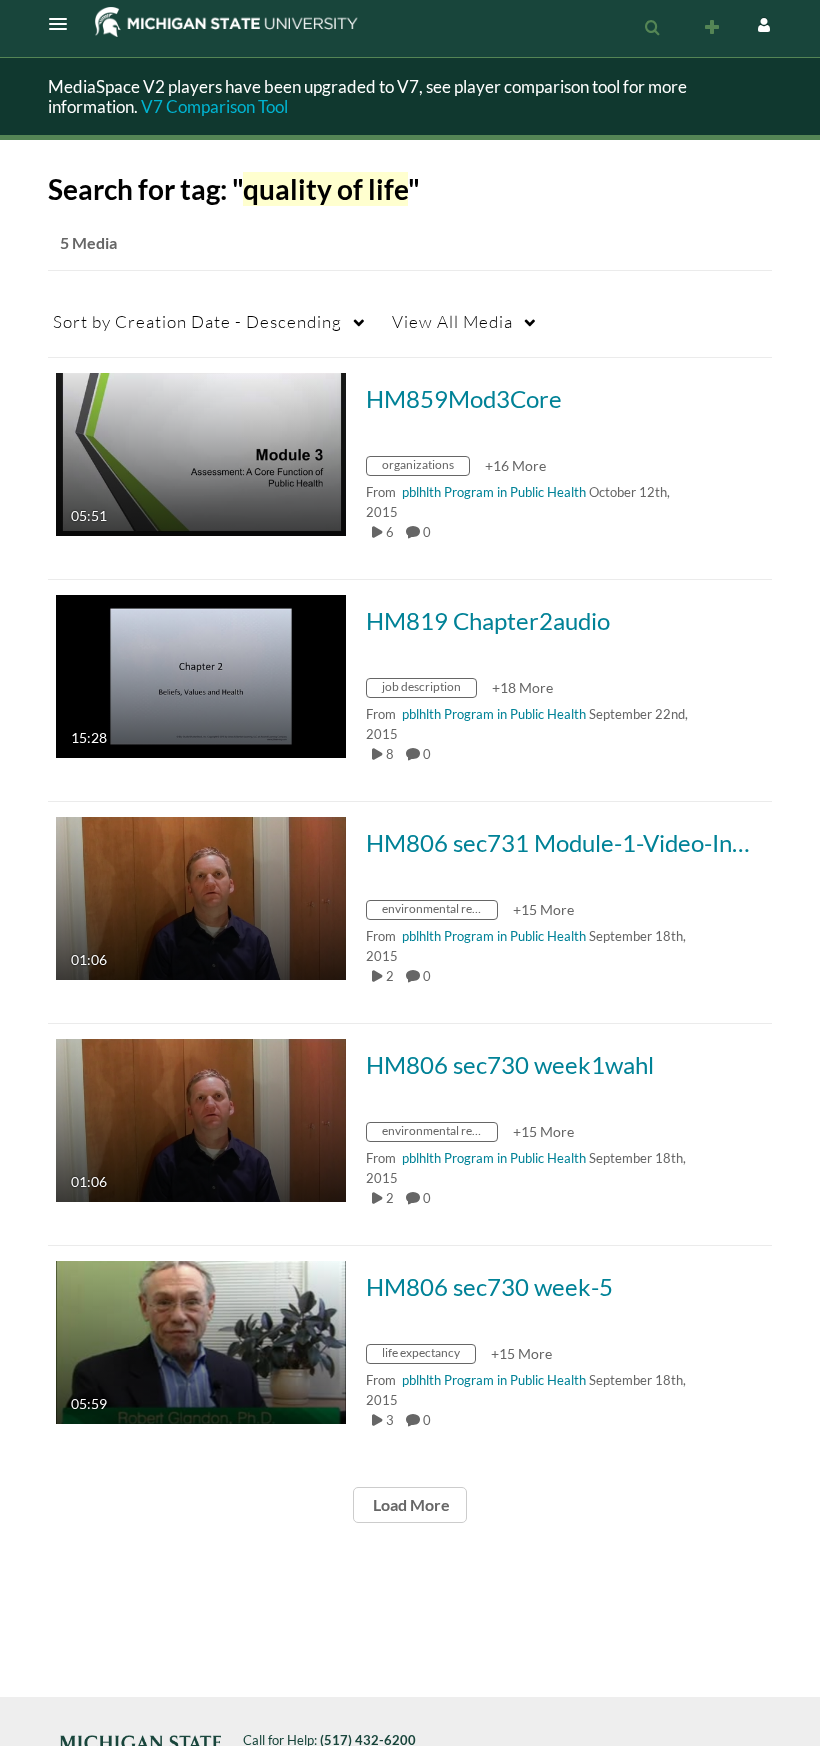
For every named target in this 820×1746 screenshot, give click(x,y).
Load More (410, 1504)
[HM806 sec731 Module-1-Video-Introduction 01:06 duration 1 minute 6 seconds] (201, 896)
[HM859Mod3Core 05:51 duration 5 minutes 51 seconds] (201, 452)
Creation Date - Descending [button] (197, 321)
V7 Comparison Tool (214, 106)
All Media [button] (452, 321)
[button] (64, 24)
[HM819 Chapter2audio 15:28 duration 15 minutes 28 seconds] (201, 674)
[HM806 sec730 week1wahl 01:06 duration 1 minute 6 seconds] (201, 1118)
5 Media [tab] (88, 242)
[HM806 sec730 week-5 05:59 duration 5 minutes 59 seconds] (201, 1340)
